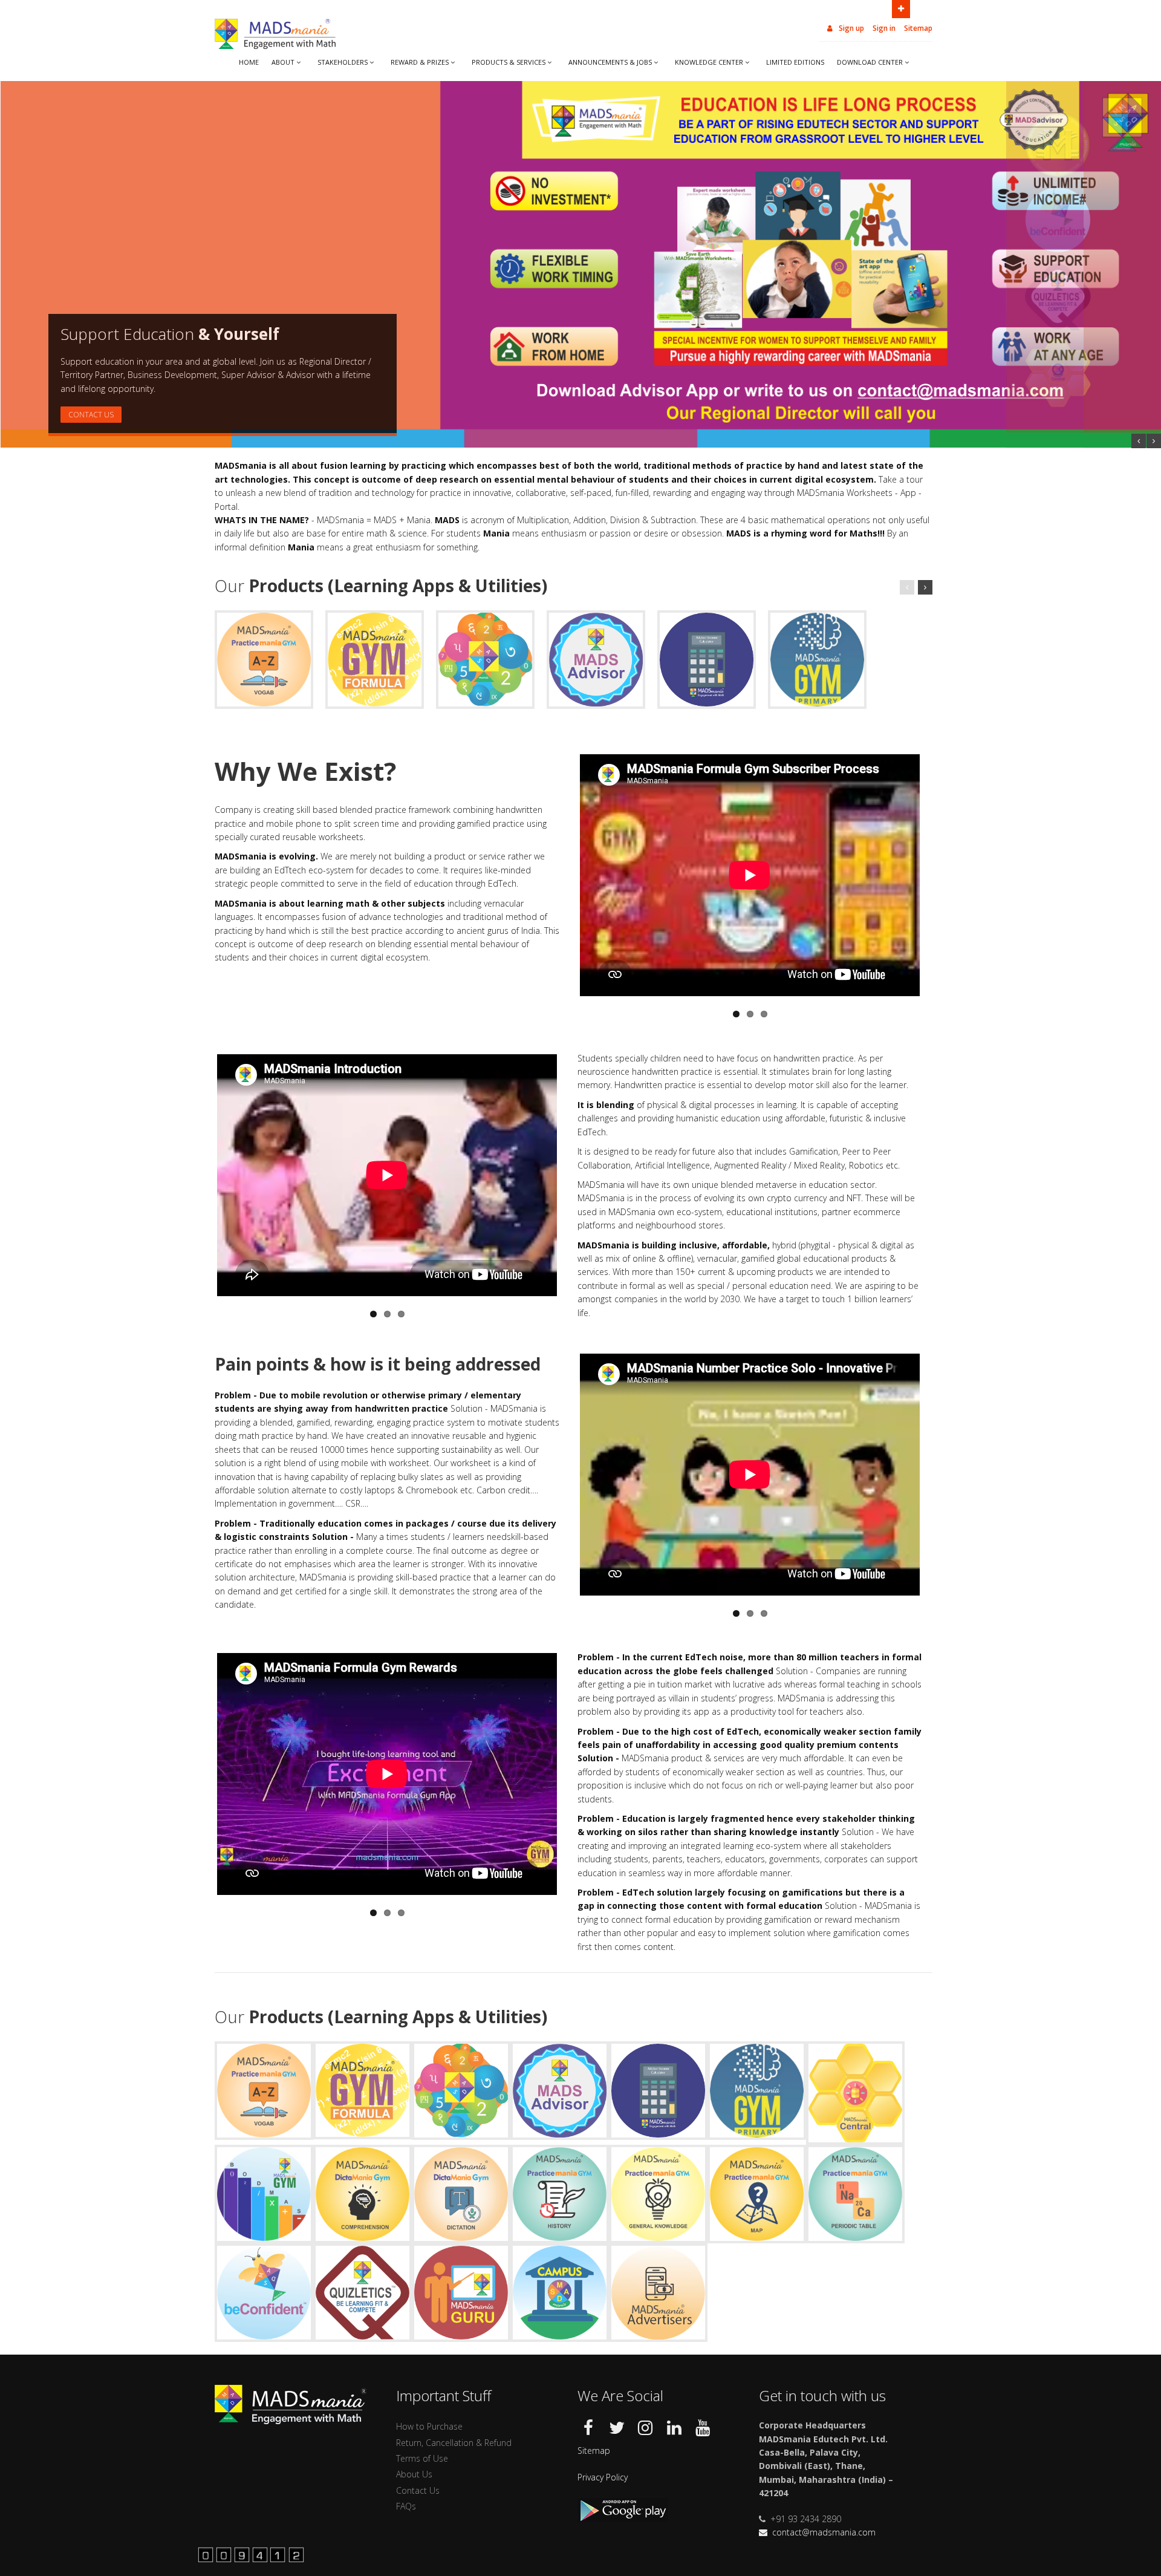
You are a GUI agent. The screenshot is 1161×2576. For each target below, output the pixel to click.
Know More (91, 415)
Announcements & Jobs (610, 62)
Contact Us (418, 2490)
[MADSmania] (251, 2553)
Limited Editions (795, 62)
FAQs (406, 2506)
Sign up (850, 28)
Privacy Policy (603, 2477)
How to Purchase (429, 2426)
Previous (567, 874)
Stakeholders (343, 62)
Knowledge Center (709, 62)
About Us (414, 2474)
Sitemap (918, 28)
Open (901, 9)
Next (932, 874)
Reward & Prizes (420, 62)
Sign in (884, 28)
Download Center (870, 62)
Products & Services (509, 62)
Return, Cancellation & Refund (454, 2443)
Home (249, 62)
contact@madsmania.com (824, 2532)
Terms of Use (422, 2458)
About (283, 62)
